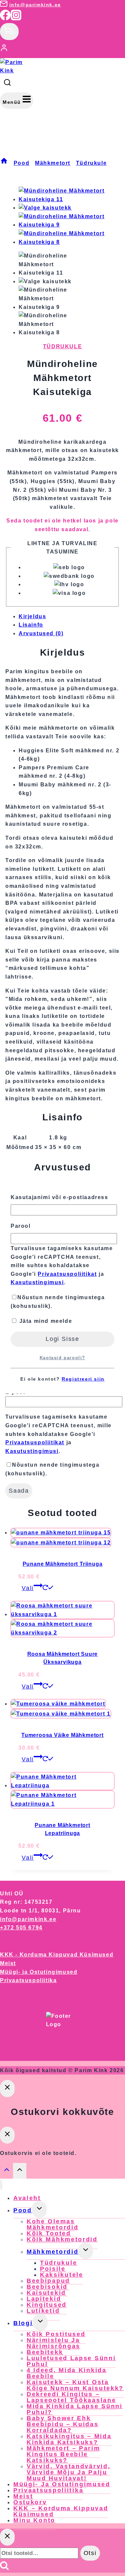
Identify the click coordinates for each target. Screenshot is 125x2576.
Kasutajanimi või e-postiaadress (59, 1197)
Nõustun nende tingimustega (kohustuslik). (58, 1302)
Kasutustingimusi (37, 1282)
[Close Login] (7, 2088)
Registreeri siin (83, 1379)
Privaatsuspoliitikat (67, 1274)
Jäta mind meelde (45, 1321)
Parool (21, 1226)
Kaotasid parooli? (62, 1358)
